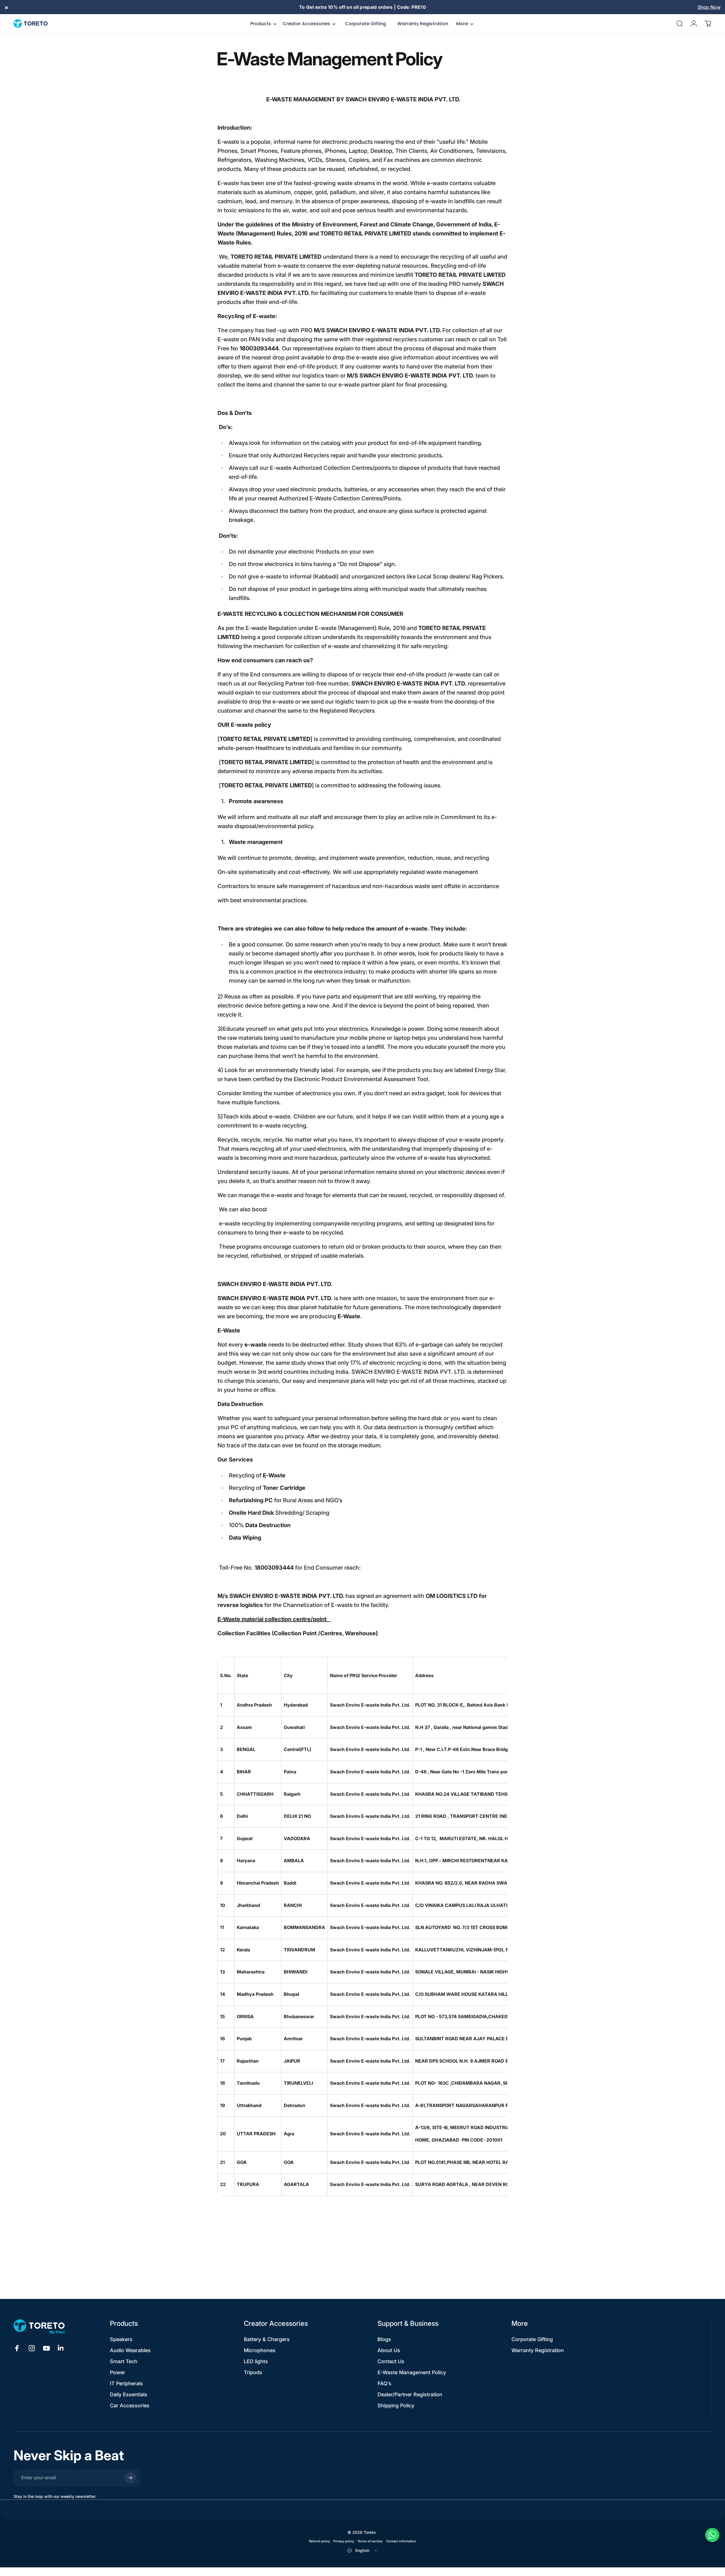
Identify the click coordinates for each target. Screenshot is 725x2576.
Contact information (401, 2541)
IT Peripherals (126, 2383)
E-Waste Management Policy (412, 2372)
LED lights (256, 2361)
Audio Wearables (130, 2350)
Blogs (384, 2339)
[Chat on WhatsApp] (712, 2535)
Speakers (121, 2339)
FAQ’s (384, 2383)
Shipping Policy (396, 2405)
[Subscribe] (130, 2478)
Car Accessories (130, 2405)
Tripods (253, 2372)
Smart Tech (124, 2361)
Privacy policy (344, 2541)
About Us (389, 2350)
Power (118, 2372)
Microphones (260, 2350)
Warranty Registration (538, 2350)
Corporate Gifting (532, 2339)
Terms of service (370, 2541)
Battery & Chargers (267, 2339)
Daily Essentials (129, 2394)
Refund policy (319, 2541)
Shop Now (709, 7)
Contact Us (391, 2361)
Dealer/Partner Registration (410, 2394)
